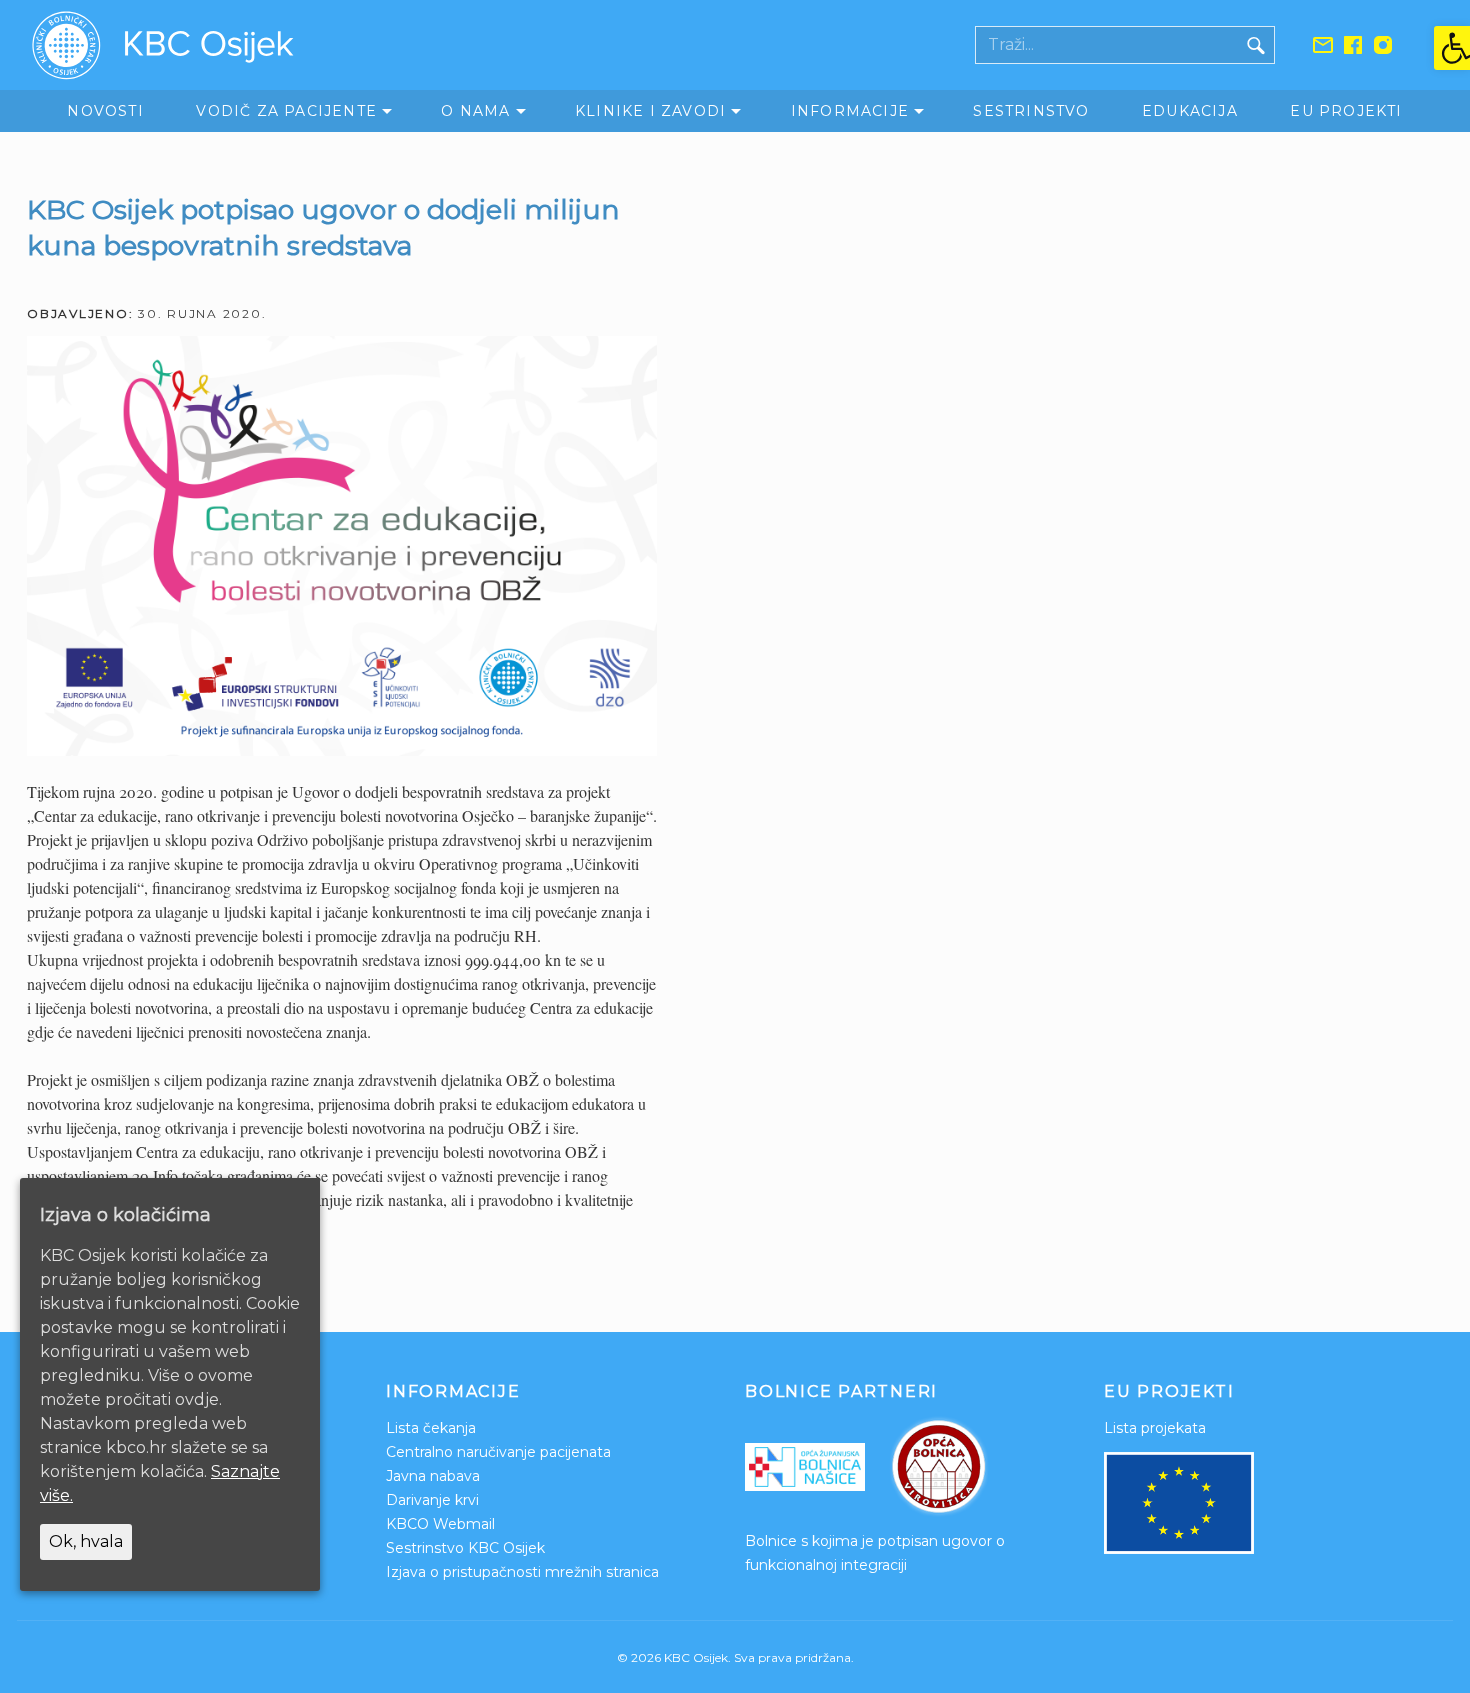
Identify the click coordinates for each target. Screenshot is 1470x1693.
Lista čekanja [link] (431, 1428)
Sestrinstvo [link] (1031, 111)
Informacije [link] (850, 111)
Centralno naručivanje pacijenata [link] (498, 1452)
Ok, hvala (86, 1541)
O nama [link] (475, 111)
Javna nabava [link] (433, 1476)
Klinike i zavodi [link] (650, 111)
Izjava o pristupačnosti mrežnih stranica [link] (522, 1572)
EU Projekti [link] (1346, 111)
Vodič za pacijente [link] (286, 111)
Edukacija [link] (1190, 111)
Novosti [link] (105, 111)
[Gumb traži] (1256, 45)
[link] (1452, 48)
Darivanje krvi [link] (432, 1500)
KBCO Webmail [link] (440, 1524)
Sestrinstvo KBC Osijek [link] (465, 1548)
